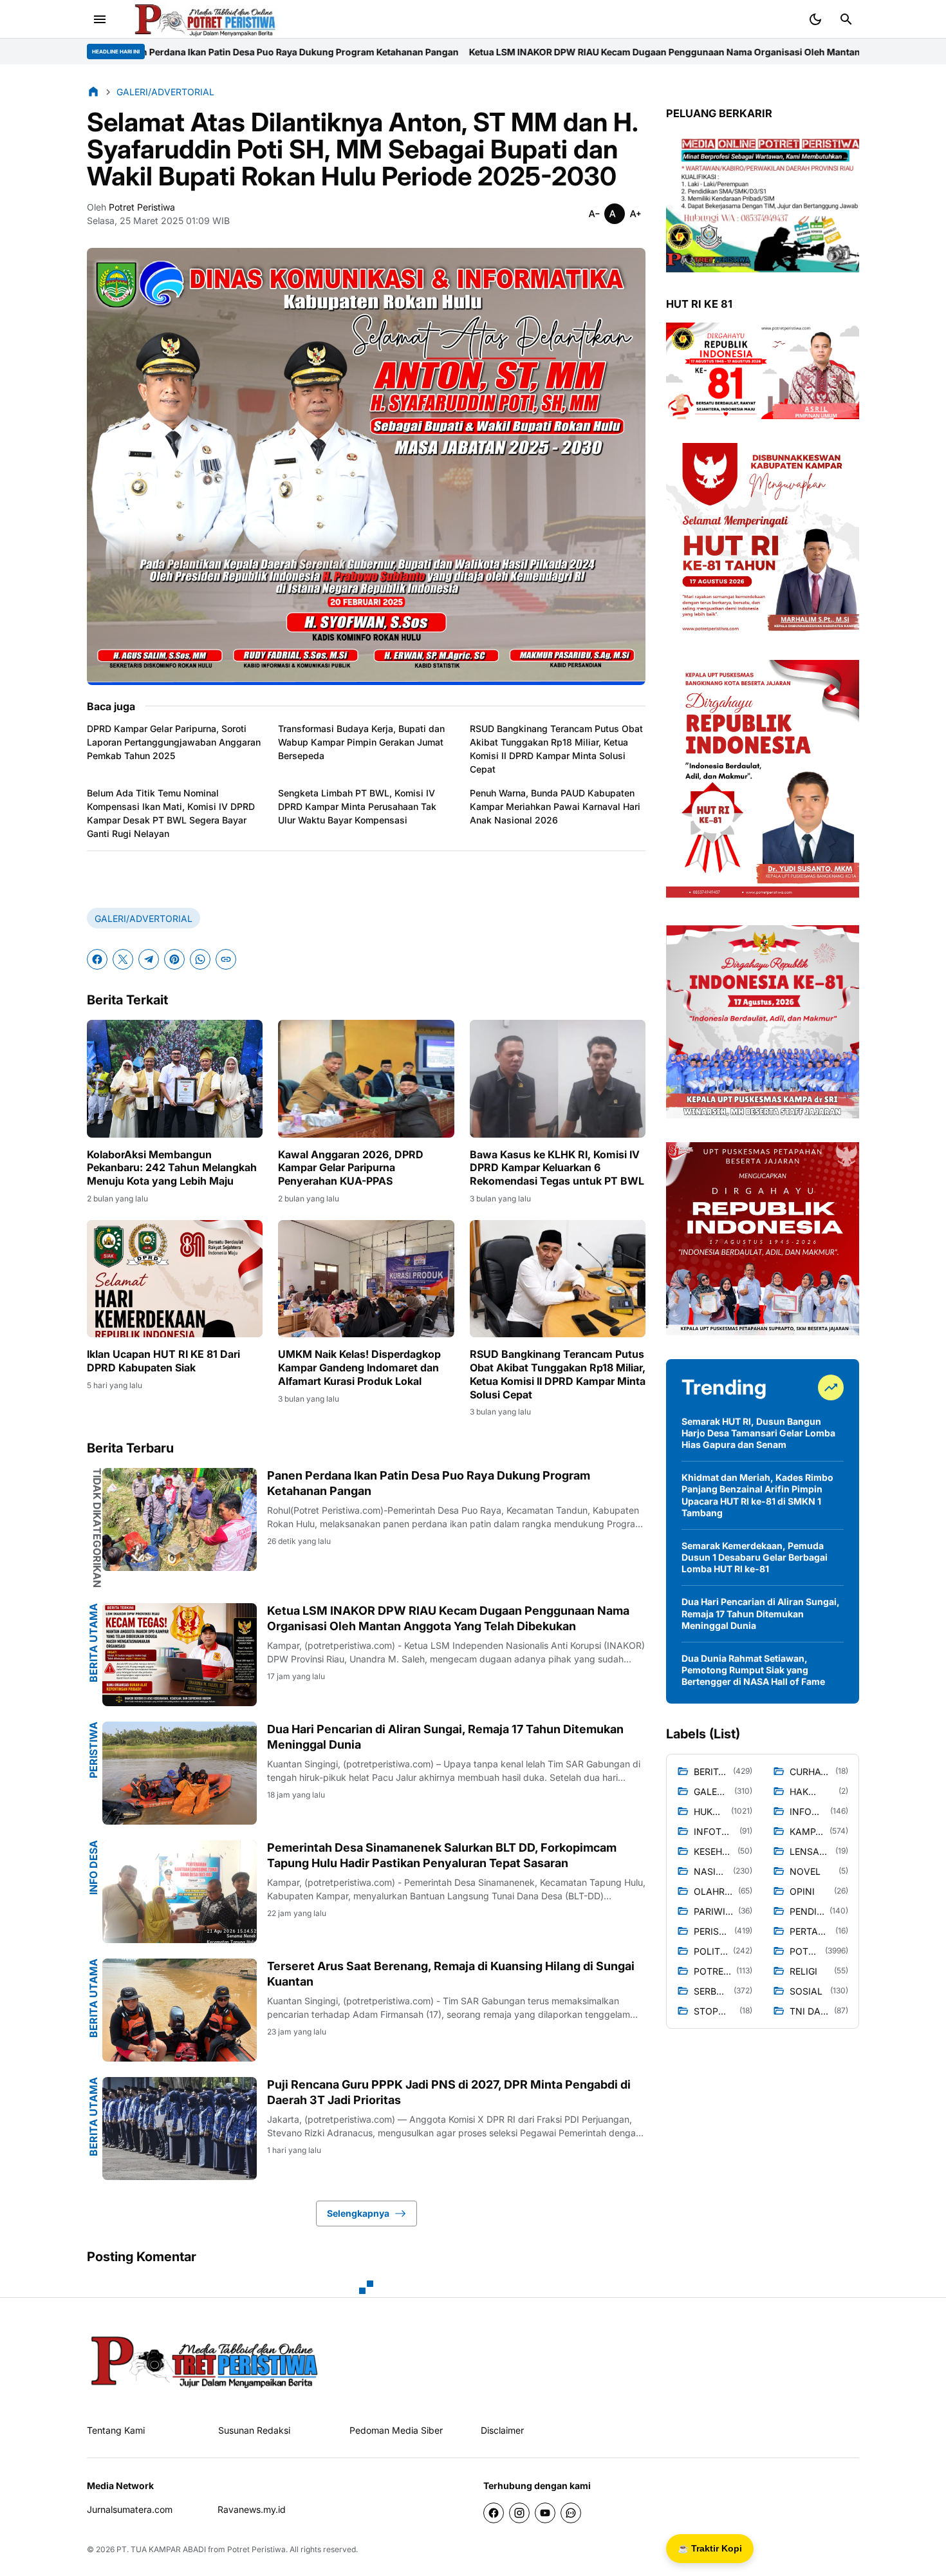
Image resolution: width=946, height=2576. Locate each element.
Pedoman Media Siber (396, 2430)
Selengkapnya (358, 2213)
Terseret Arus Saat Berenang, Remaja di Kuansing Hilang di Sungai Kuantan (451, 1973)
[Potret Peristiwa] (205, 19)
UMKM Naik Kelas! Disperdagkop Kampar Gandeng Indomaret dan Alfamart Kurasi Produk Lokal (359, 1368)
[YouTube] (545, 2513)
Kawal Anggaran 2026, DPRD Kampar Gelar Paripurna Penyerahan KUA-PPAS (351, 1168)
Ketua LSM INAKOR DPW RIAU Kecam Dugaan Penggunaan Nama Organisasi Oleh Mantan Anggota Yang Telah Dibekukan (473, 52)
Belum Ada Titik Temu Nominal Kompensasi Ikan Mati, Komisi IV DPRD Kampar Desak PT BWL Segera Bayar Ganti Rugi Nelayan (171, 813)
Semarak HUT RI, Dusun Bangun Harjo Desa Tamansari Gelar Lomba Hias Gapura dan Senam (758, 1433)
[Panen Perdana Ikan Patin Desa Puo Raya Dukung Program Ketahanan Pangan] (180, 1519)
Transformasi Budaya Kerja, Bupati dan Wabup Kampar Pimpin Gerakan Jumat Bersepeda (361, 742)
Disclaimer (502, 2430)
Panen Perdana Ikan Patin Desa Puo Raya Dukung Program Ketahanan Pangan (429, 1483)
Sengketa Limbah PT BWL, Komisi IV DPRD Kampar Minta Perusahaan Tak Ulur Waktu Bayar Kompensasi (357, 806)
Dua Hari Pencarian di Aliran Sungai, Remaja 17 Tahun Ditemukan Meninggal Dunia (445, 1736)
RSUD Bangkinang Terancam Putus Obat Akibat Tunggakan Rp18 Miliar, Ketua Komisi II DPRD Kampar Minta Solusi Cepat (556, 749)
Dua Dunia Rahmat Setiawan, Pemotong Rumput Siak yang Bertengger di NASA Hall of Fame (753, 1670)
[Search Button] (846, 19)
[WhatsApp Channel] (571, 2513)
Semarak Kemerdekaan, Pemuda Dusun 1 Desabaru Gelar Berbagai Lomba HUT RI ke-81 (755, 1557)
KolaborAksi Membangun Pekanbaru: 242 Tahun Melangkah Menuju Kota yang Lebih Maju (172, 1168)
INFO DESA (93, 1867)
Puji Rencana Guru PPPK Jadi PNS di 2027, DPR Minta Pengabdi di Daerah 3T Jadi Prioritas (449, 2092)
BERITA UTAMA (93, 1643)
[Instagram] (519, 2513)
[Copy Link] (226, 959)
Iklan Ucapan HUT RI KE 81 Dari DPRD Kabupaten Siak (163, 1361)
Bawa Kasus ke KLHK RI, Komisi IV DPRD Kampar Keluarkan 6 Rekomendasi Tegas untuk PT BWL (557, 1168)
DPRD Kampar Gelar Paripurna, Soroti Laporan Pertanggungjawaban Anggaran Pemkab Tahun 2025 (174, 742)
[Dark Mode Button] (815, 19)
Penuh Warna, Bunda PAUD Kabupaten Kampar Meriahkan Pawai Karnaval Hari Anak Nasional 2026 (555, 806)
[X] (123, 959)
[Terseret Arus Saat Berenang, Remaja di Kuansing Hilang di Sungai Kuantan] (180, 2010)
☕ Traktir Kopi (710, 2548)
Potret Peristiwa (256, 2549)
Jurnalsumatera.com (130, 2509)
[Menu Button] (100, 19)
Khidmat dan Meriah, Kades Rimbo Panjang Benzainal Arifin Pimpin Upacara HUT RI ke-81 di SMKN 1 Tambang (757, 1495)
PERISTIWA (93, 1750)
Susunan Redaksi (254, 2430)
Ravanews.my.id (252, 2509)
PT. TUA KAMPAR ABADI (161, 2549)
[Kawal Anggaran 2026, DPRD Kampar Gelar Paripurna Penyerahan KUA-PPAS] (366, 1078)
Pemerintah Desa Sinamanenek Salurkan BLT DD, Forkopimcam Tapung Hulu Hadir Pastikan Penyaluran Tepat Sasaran (442, 1855)
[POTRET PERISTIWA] (205, 2361)
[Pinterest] (174, 959)
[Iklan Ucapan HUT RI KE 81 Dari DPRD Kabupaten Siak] (175, 1279)
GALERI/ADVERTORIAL (144, 918)
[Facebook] (97, 959)
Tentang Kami (116, 2430)
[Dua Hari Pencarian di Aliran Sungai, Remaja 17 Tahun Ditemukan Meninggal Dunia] (180, 1773)
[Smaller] (594, 214)
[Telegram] (149, 959)
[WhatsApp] (200, 959)
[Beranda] (93, 91)
